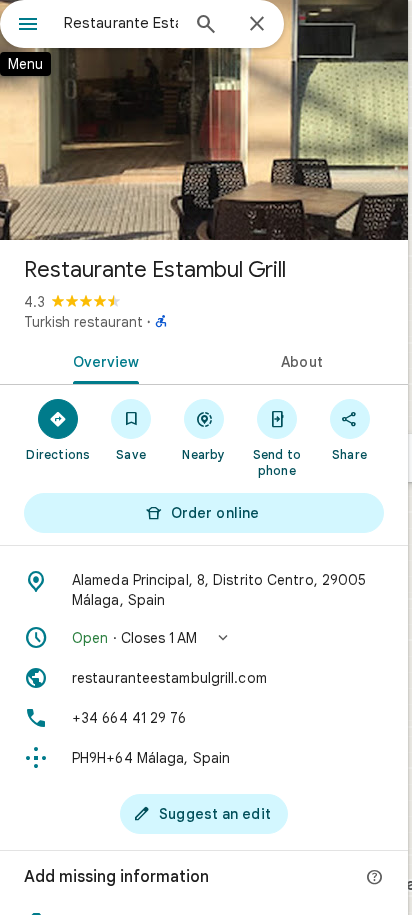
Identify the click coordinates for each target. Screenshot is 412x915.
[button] (204, 638)
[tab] (102, 360)
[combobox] (121, 23)
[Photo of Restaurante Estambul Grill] (204, 120)
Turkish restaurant (83, 322)
